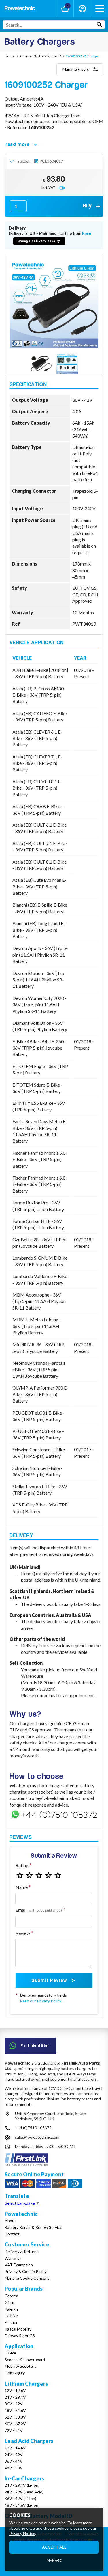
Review (23, 1933)
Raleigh (11, 2309)
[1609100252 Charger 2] (67, 364)
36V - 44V (14, 2461)
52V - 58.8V (15, 2417)
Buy (88, 206)
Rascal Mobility (18, 2329)
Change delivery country (39, 241)
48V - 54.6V (15, 2410)
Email (39, 1910)
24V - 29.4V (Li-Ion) (22, 2485)
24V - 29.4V (15, 2397)
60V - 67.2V (15, 2424)
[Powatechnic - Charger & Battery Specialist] (20, 9)
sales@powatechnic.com (37, 2137)
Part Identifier (35, 2046)
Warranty (13, 2258)
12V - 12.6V (15, 2390)
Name (22, 1887)
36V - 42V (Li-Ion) (20, 2498)
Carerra (11, 2296)
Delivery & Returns (22, 2252)
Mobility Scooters (20, 2366)
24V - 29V (14, 2455)
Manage (54, 2560)
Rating (22, 1865)
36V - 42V (14, 2404)
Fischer (11, 2322)
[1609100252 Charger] (54, 303)
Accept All (54, 2547)
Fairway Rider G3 (20, 2336)
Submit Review (49, 1980)
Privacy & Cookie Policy (25, 2271)
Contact (12, 2234)
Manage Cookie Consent (27, 2278)
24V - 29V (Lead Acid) (24, 2492)
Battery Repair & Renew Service (33, 2227)
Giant (10, 2302)
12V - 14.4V (15, 2448)
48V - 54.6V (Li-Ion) (22, 2505)
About (10, 2221)
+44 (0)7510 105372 (33, 2128)
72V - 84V (14, 2430)
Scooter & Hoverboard (25, 2360)
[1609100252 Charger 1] (41, 364)
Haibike (11, 2316)
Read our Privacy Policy (41, 2001)
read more (18, 144)
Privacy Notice (22, 2533)
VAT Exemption (19, 2265)
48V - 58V (14, 2468)
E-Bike (10, 2353)
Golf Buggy (15, 2373)
